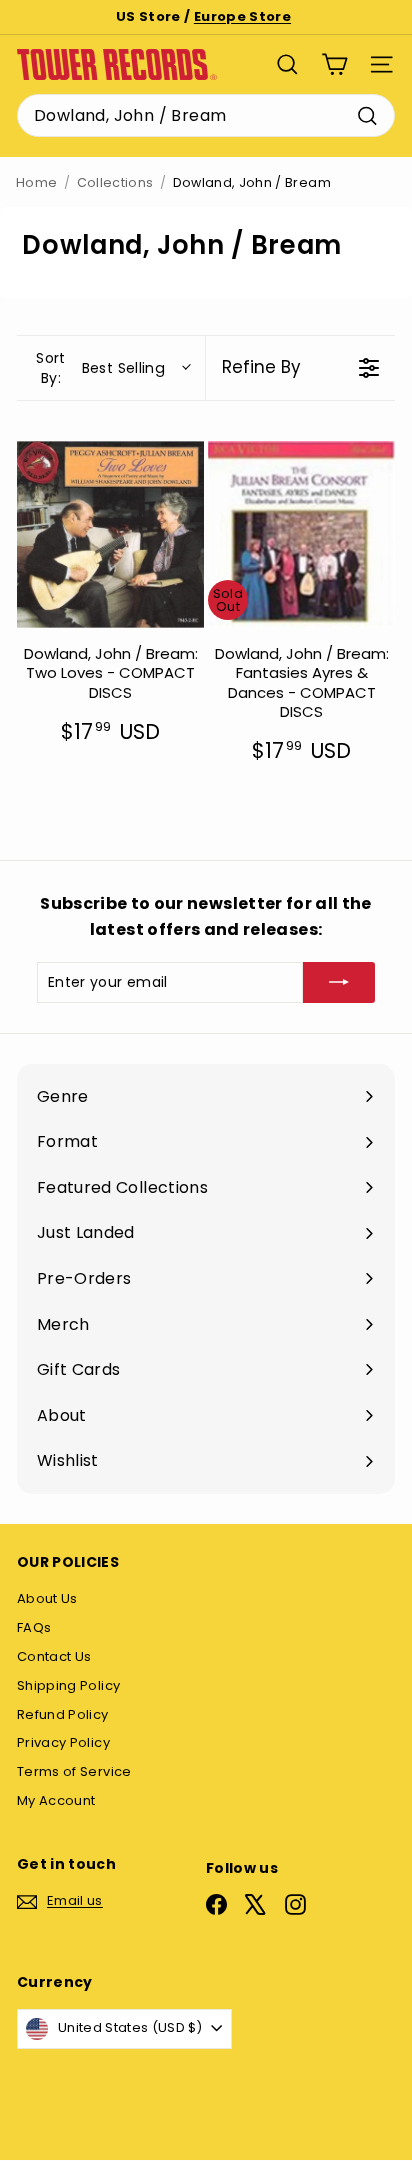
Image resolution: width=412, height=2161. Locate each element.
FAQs (34, 1627)
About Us (47, 1598)
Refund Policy (63, 1714)
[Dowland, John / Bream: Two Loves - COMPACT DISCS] (110, 534)
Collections (115, 182)
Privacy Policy (63, 1742)
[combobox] (206, 116)
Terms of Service (74, 1771)
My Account (56, 1800)
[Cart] (334, 64)
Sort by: (100, 368)
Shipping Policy (68, 1685)
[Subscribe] (339, 982)
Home (36, 182)
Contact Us (54, 1656)
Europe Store (242, 16)
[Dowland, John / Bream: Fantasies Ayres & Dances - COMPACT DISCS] (301, 534)
